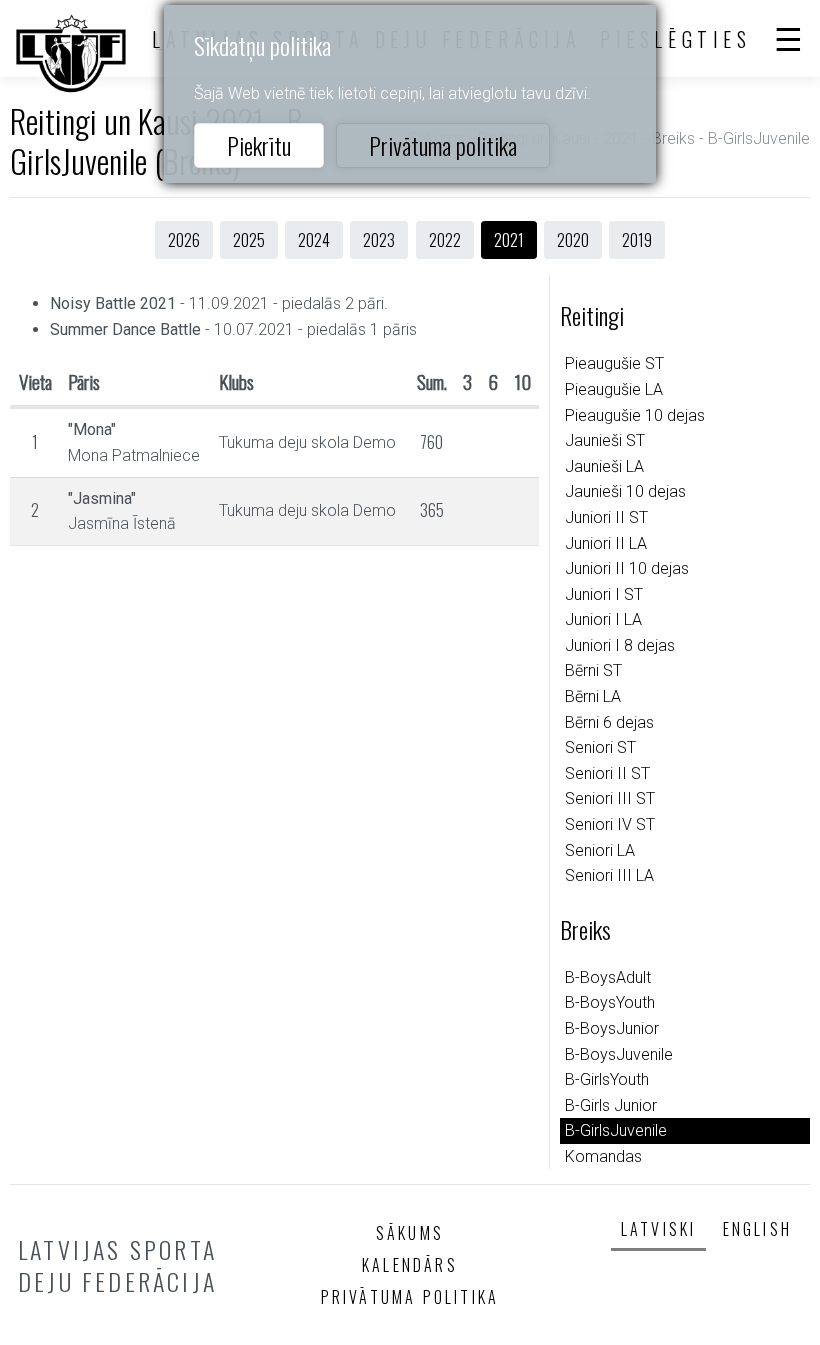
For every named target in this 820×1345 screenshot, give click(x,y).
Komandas (603, 1156)
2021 (509, 240)
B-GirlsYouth (607, 1079)
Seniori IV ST (610, 824)
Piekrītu (259, 145)
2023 (379, 240)
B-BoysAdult (608, 977)
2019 (637, 240)
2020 (573, 240)
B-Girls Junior (611, 1105)
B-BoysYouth (610, 1002)
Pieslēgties (676, 39)
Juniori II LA (606, 543)
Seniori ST (600, 747)
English (757, 1229)
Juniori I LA (603, 619)
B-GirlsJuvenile (616, 1130)
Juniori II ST (606, 517)
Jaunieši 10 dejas (625, 491)
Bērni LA (593, 696)
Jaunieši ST (605, 440)
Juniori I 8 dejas (620, 645)
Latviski (659, 1229)
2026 (184, 240)
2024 (314, 240)
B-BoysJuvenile (619, 1054)
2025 (249, 240)
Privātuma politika (443, 145)
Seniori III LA (609, 875)
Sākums (410, 1233)
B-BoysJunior (612, 1028)
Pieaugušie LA (614, 389)
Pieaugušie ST (614, 363)
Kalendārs (410, 1265)
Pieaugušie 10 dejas (635, 415)
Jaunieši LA (604, 466)
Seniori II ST (607, 773)
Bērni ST (593, 670)
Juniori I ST (604, 594)
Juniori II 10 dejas (627, 568)
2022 (445, 240)
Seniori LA (600, 850)
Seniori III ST (610, 798)
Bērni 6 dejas (609, 722)
